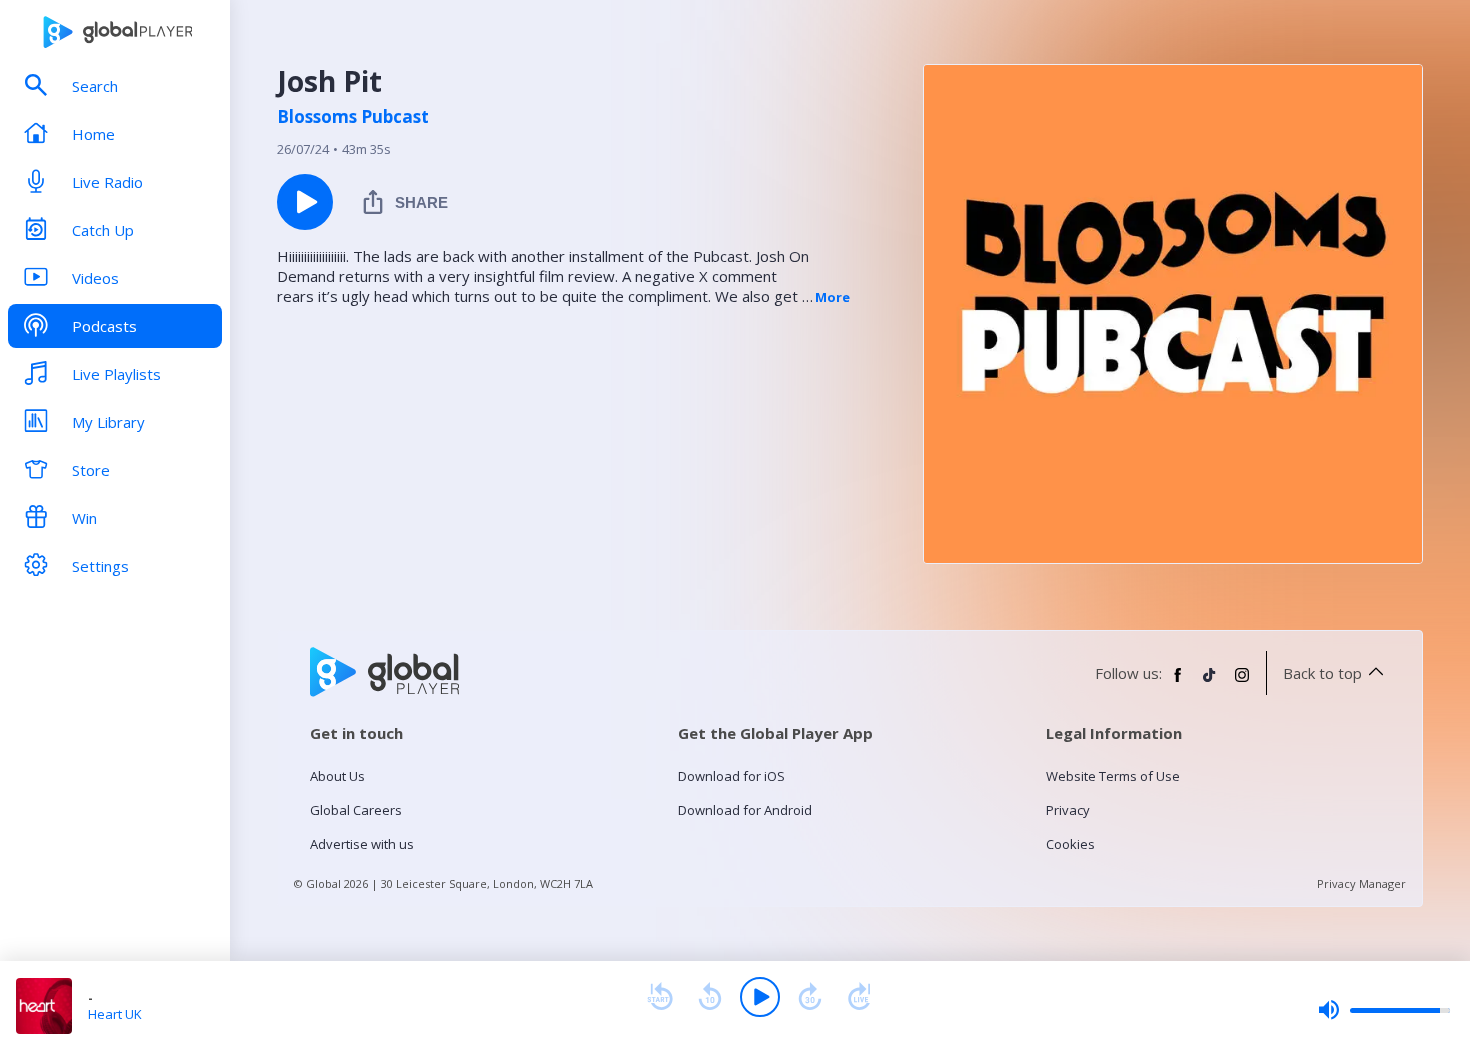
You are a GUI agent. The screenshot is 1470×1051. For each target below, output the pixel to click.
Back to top (1322, 673)
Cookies (1070, 844)
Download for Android (745, 810)
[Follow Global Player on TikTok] (1210, 683)
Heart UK (115, 1014)
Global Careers (356, 810)
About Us (337, 776)
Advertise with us (362, 844)
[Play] (760, 997)
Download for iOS (731, 776)
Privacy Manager (1361, 883)
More (832, 297)
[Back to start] (660, 997)
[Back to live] (860, 997)
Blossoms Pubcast (353, 117)
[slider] (1384, 1010)
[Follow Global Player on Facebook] (1178, 683)
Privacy (1068, 810)
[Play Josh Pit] (305, 202)
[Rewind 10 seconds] (710, 997)
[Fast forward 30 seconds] (810, 997)
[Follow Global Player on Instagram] (1242, 683)
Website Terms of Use (1113, 776)
